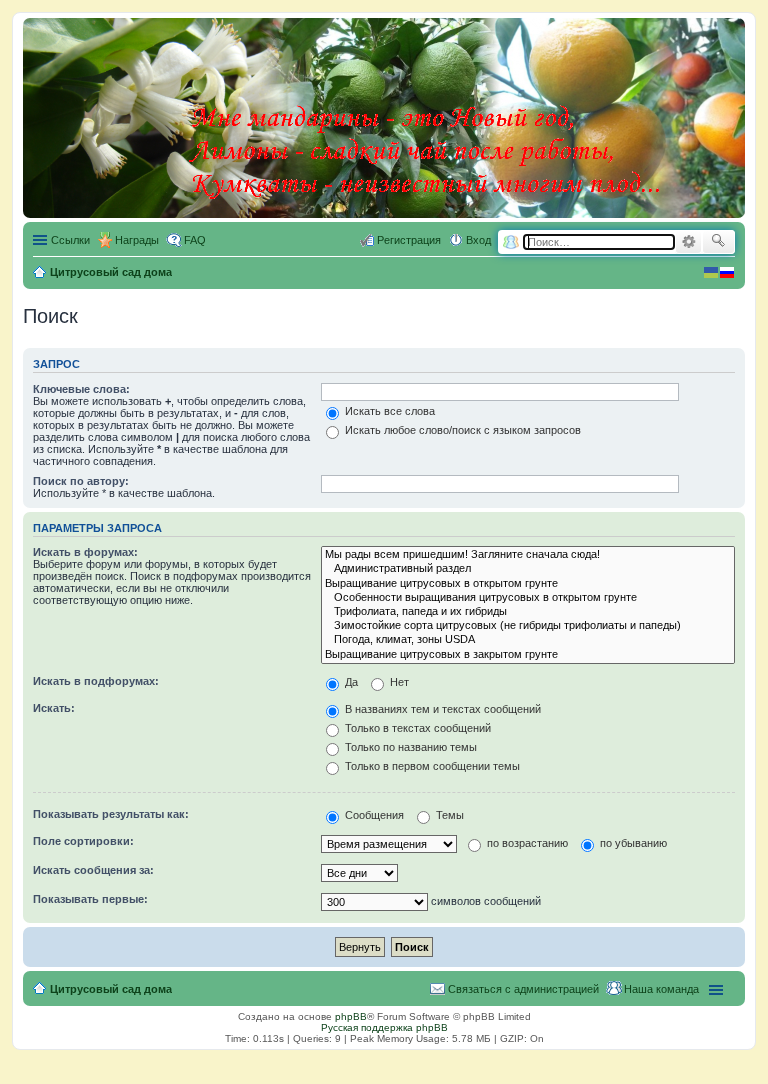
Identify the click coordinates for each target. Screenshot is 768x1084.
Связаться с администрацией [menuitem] (523, 989)
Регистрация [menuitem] (409, 240)
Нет (398, 682)
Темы (448, 815)
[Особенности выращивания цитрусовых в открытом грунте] (528, 598)
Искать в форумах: (85, 552)
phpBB (351, 1016)
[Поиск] (718, 242)
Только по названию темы (409, 747)
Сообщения (373, 815)
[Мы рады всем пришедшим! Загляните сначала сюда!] (528, 555)
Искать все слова (388, 411)
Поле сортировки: (83, 841)
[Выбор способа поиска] (510, 242)
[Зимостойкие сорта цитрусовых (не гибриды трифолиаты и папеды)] (528, 626)
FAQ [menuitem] (195, 240)
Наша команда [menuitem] (661, 989)
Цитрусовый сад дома (111, 989)
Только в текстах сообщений (416, 728)
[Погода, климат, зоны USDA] (528, 640)
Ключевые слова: (81, 389)
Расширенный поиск (688, 242)
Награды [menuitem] (137, 240)
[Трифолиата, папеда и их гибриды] (528, 612)
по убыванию (632, 843)
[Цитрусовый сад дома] (427, 114)
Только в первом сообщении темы (431, 766)
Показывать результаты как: (111, 814)
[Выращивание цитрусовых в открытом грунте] (528, 584)
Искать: (54, 708)
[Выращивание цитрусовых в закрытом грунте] (528, 655)
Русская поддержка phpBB (384, 1027)
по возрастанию (526, 843)
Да (350, 682)
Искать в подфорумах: (96, 681)
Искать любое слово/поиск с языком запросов (461, 430)
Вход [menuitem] (478, 240)
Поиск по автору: (81, 481)
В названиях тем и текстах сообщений (441, 709)
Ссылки (70, 240)
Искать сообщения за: (93, 870)
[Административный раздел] (528, 569)
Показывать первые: (90, 899)
